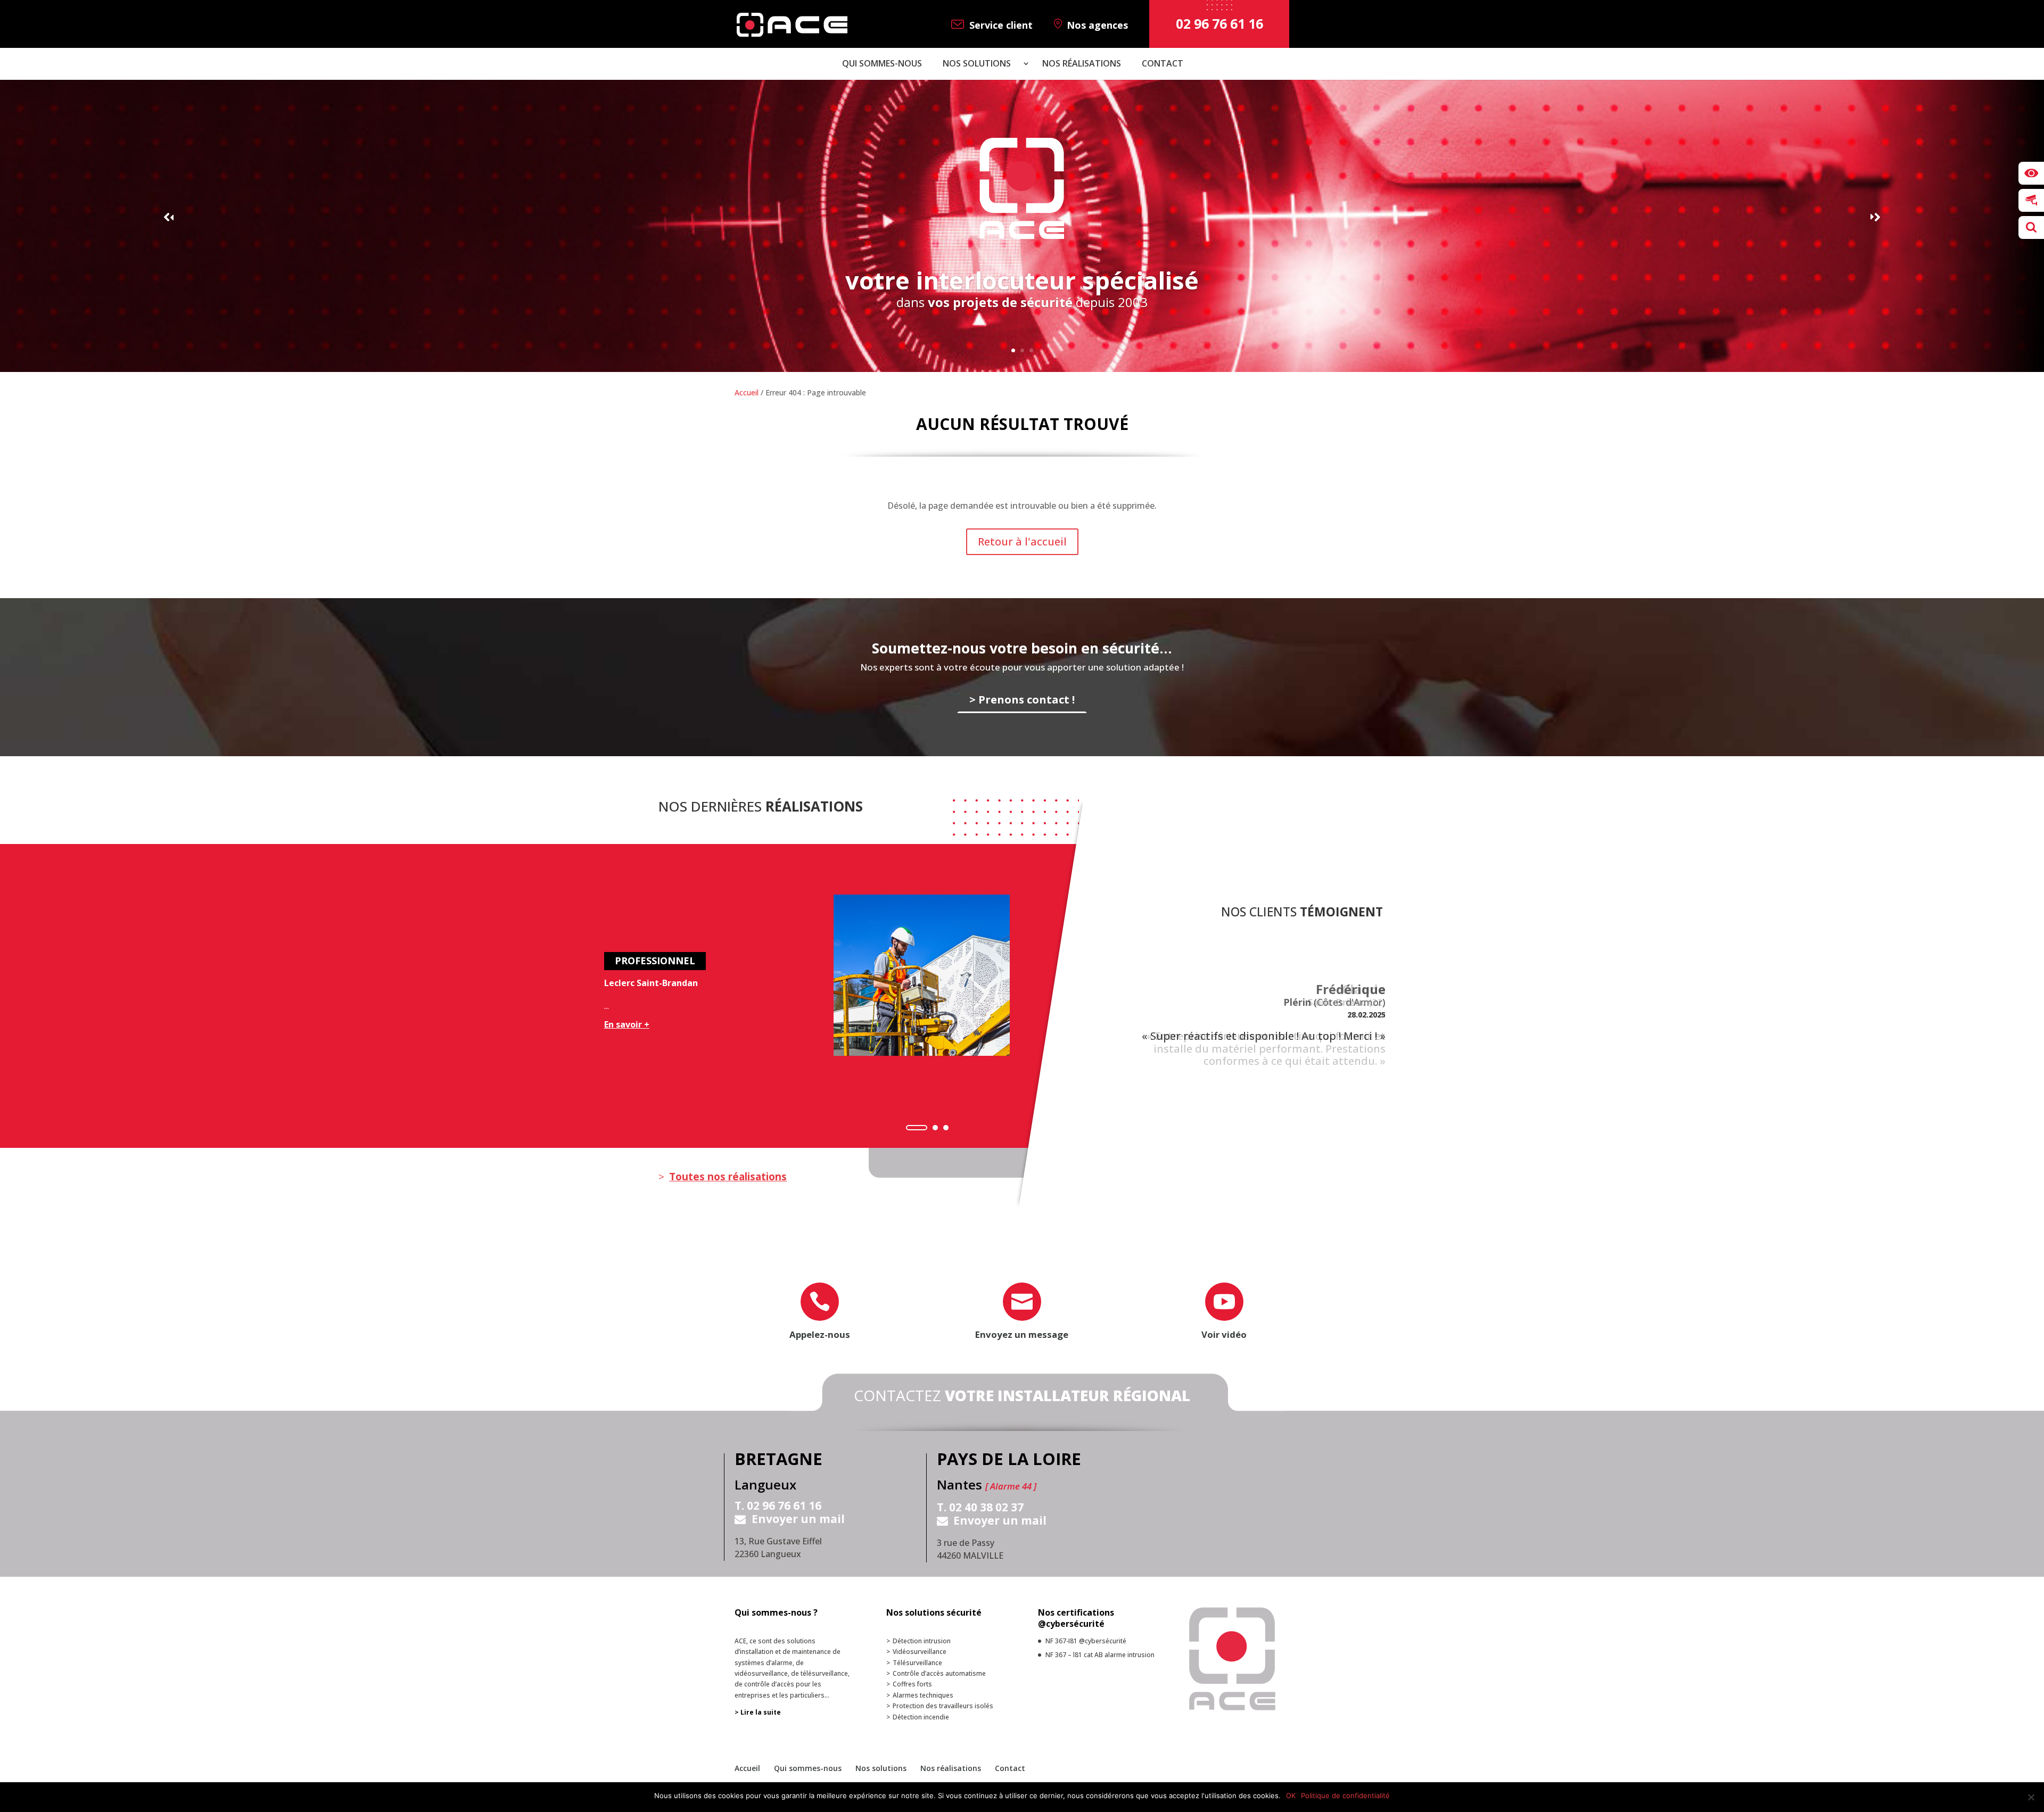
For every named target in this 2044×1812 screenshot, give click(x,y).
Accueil (747, 392)
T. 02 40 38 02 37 (980, 1508)
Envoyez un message (1022, 1334)
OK (1291, 1796)
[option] (827, 992)
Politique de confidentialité (1345, 1796)
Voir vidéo (1224, 1334)
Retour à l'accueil (1022, 541)
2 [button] (935, 1128)
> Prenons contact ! (1022, 699)
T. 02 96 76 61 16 (778, 1506)
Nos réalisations (1082, 64)
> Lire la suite (758, 1712)
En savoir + (627, 1024)
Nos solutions (977, 64)
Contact (1163, 64)
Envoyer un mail (798, 1519)
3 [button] (946, 1128)
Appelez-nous (820, 1334)
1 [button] (917, 1128)
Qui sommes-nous (882, 64)
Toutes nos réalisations (728, 1177)
